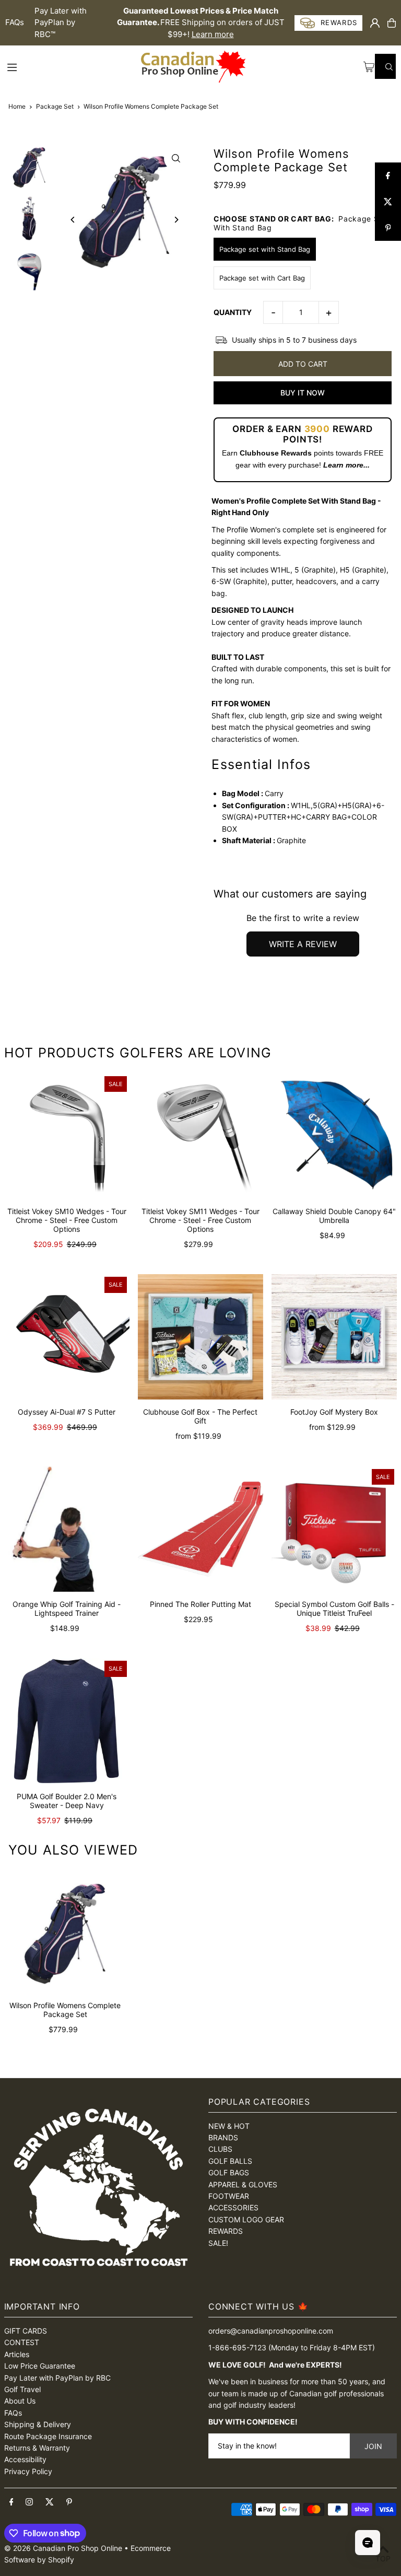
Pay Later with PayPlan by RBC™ (61, 22)
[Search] (385, 66)
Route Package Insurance (48, 2436)
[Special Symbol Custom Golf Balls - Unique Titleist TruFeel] (334, 1529)
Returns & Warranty (37, 2448)
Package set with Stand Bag (265, 249)
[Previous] (73, 220)
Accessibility (25, 2459)
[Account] (375, 23)
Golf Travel (22, 2389)
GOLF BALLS (230, 2161)
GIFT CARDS (26, 2331)
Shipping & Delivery (38, 2424)
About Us (20, 2401)
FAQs (15, 22)
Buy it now (303, 393)
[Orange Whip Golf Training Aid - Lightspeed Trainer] (67, 1529)
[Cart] (392, 23)
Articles (17, 2354)
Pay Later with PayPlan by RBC (57, 2378)
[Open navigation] (73, 66)
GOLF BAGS (229, 2172)
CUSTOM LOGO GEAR (246, 2219)
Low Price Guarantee (40, 2366)
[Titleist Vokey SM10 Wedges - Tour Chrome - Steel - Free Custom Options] (67, 1136)
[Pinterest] (69, 2502)
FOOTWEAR (229, 2196)
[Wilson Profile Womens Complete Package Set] (65, 1932)
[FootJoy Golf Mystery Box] (334, 1337)
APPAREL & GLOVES (243, 2184)
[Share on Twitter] (388, 202)
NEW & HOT (229, 2126)
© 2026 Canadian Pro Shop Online (63, 2548)
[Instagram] (29, 2502)
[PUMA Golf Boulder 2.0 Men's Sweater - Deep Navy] (67, 1721)
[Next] (176, 220)
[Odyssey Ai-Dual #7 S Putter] (67, 1337)
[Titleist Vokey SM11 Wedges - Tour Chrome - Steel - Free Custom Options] (200, 1136)
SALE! (218, 2243)
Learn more (213, 34)
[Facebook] (11, 2502)
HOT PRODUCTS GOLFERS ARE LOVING (138, 1053)
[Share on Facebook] (388, 176)
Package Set (55, 106)
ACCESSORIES (233, 2207)
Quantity (233, 312)
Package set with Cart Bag (262, 278)
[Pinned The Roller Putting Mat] (200, 1529)
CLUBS (220, 2149)
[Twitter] (50, 2502)
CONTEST (22, 2342)
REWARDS (226, 2231)
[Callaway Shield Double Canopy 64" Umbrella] (334, 1136)
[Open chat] (368, 2543)
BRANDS (223, 2137)
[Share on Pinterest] (388, 228)
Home (17, 106)
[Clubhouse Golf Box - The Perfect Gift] (200, 1337)
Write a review (303, 944)
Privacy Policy (28, 2471)
